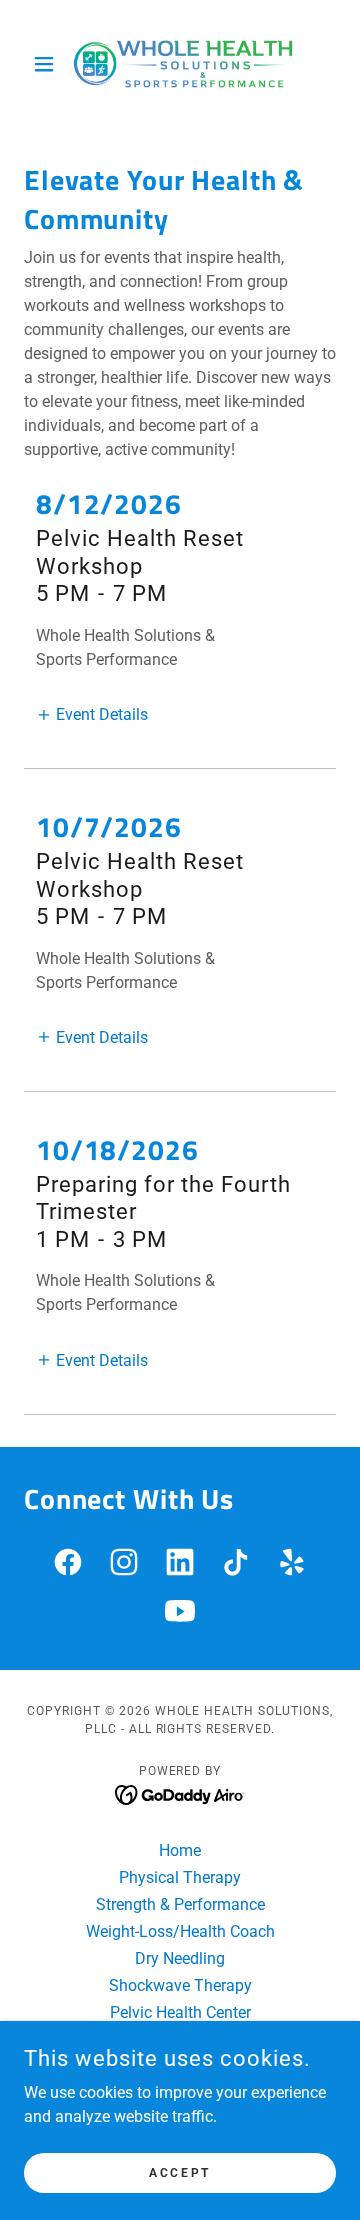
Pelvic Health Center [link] (180, 2012)
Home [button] (180, 1850)
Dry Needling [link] (180, 1958)
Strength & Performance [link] (180, 1904)
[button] (47, 64)
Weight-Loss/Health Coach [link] (180, 1931)
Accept (179, 2172)
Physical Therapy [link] (180, 1877)
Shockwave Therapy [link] (180, 1985)
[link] (180, 64)
